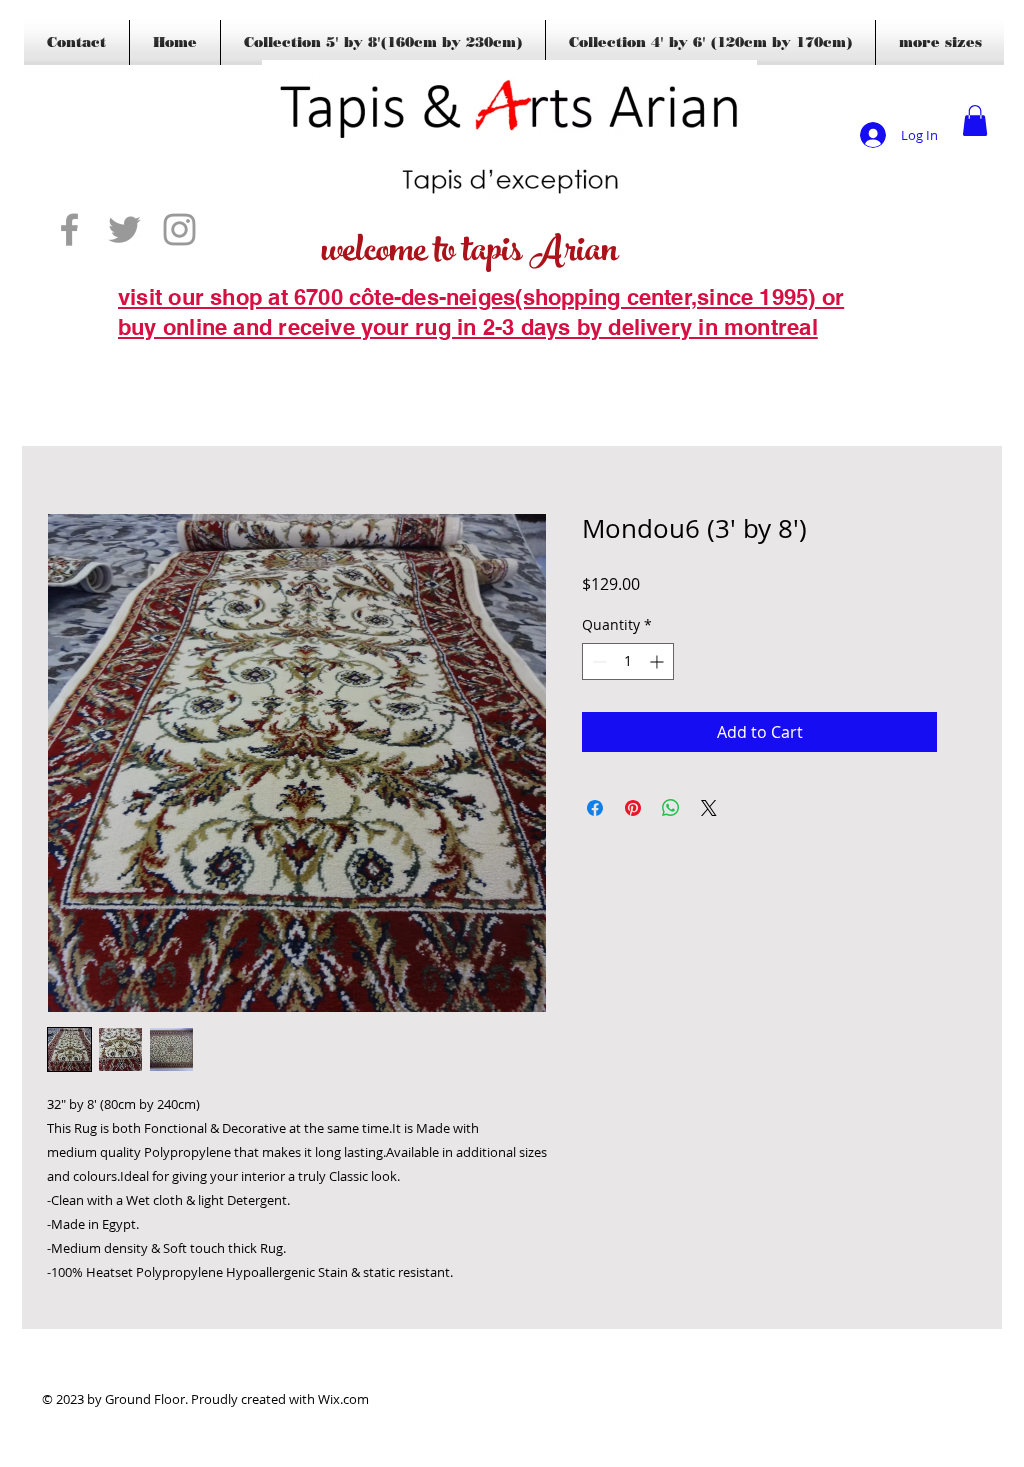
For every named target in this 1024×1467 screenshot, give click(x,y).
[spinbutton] (628, 661)
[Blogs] (147, 358)
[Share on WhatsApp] (671, 808)
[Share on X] (709, 808)
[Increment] (658, 661)
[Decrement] (597, 661)
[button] (975, 120)
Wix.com (343, 1399)
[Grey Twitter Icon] (124, 229)
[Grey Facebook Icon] (69, 229)
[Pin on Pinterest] (633, 808)
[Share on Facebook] (595, 808)
